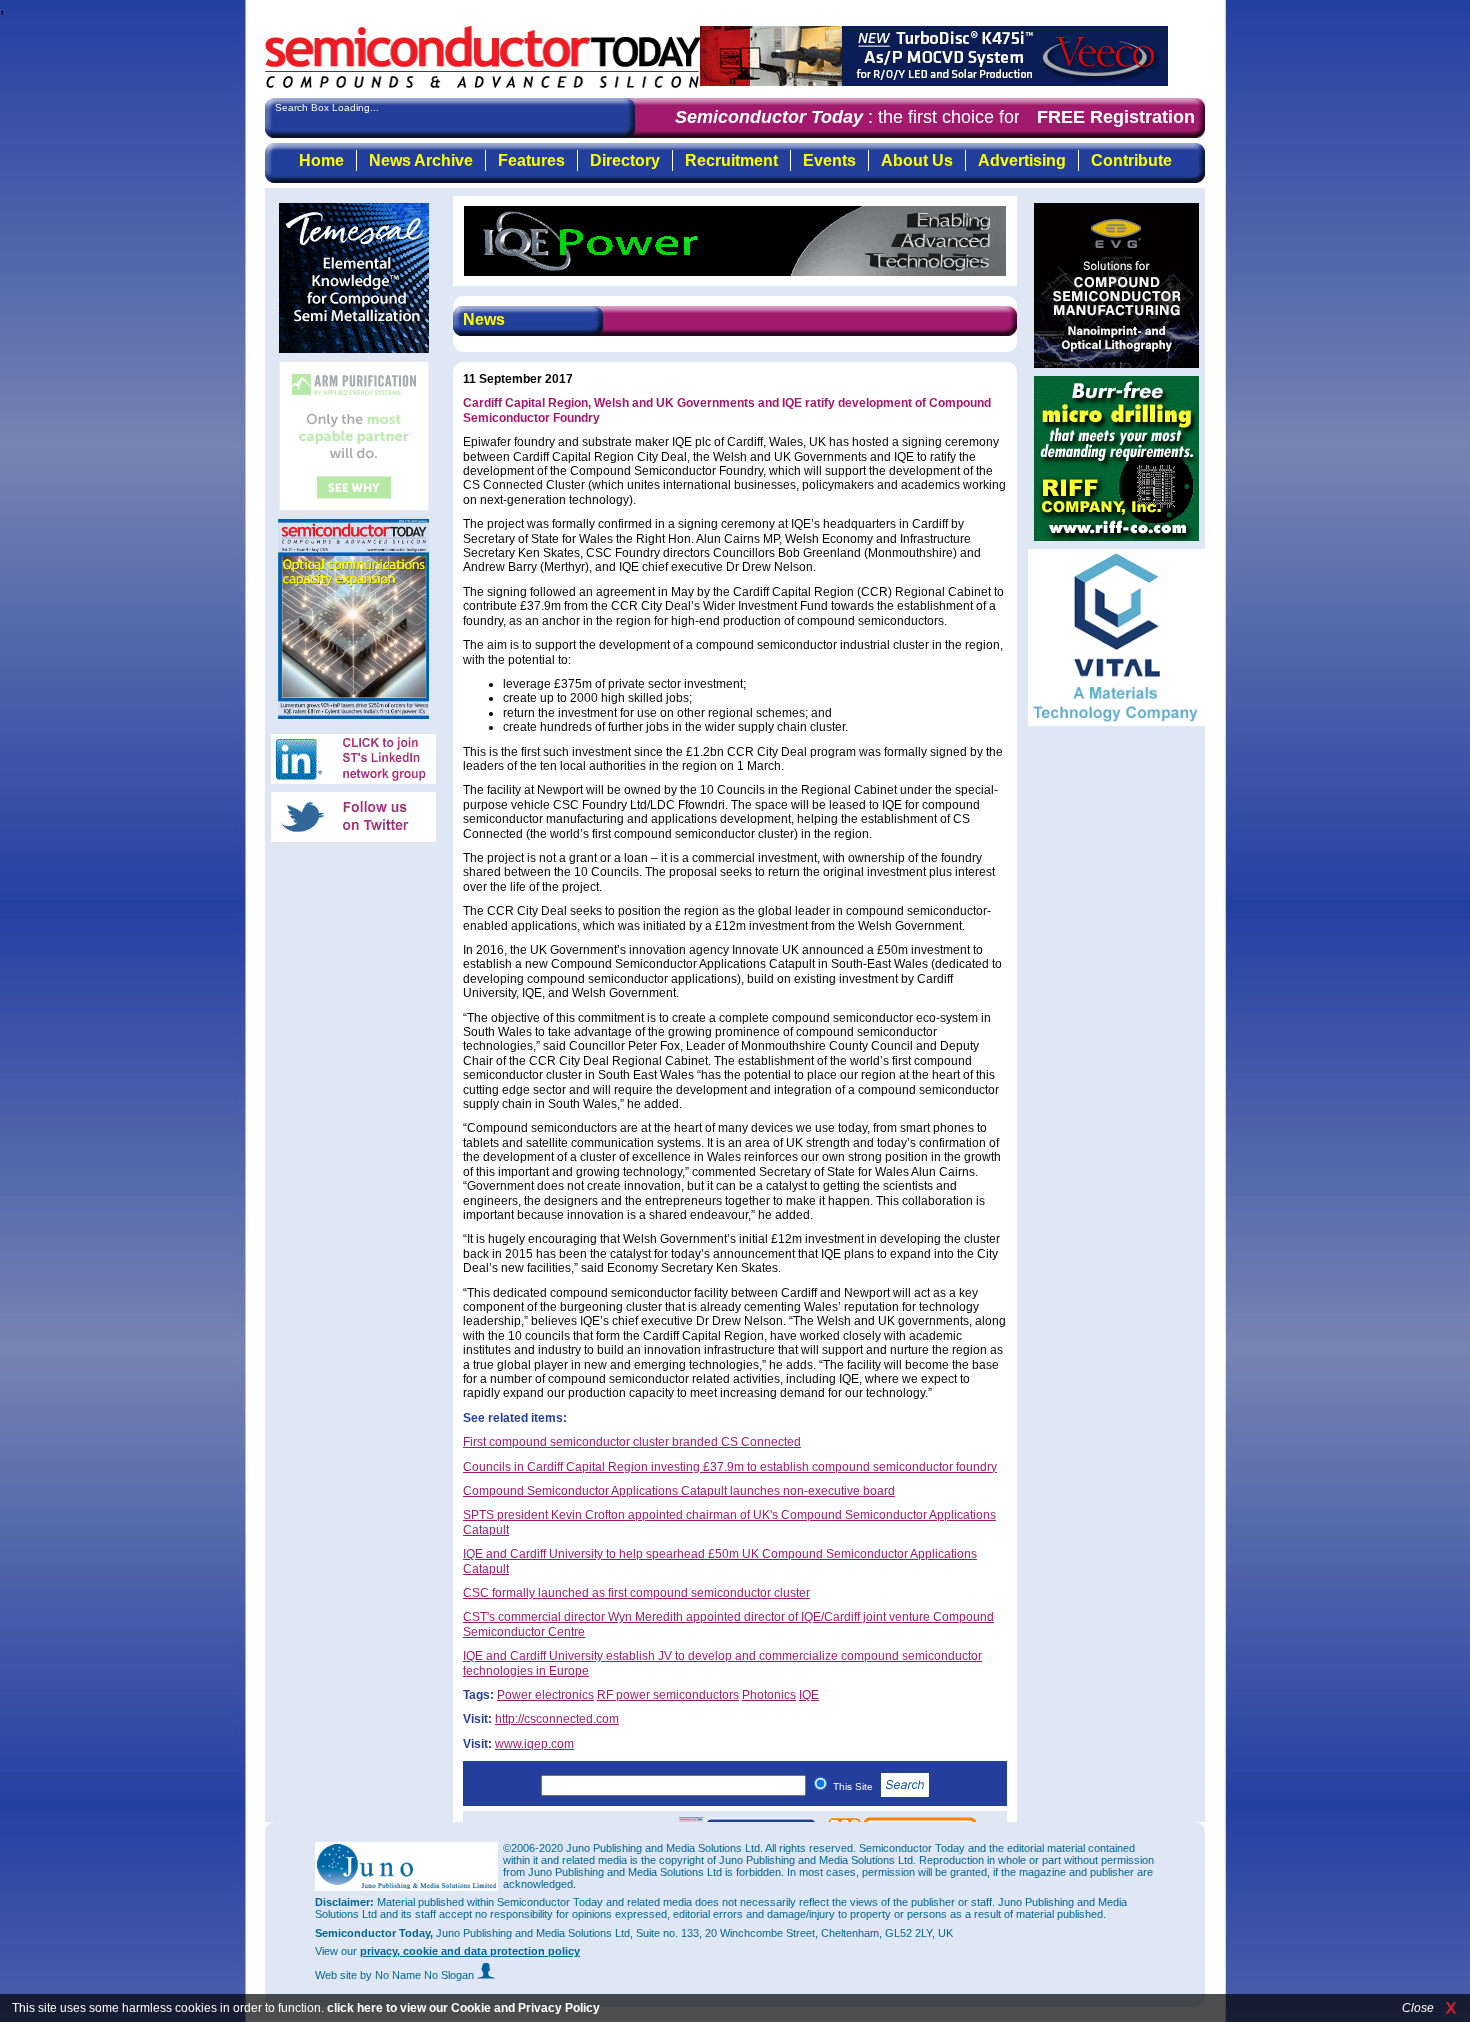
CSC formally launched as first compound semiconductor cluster (636, 1593)
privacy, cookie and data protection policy (470, 1951)
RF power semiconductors (668, 1695)
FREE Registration (1116, 117)
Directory (625, 160)
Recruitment (731, 160)
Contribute (1131, 160)
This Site (854, 1786)
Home (321, 160)
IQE (809, 1695)
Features (531, 160)
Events (829, 160)
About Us (917, 160)
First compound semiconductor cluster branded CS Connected (632, 1442)
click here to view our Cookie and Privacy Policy (463, 2008)
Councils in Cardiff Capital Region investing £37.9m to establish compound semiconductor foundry (730, 1467)
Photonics (769, 1695)
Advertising (1022, 160)
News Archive (421, 160)
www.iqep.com (534, 1744)
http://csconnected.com (557, 1719)
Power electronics (545, 1695)
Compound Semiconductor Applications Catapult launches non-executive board (679, 1491)
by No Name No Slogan (418, 1975)
